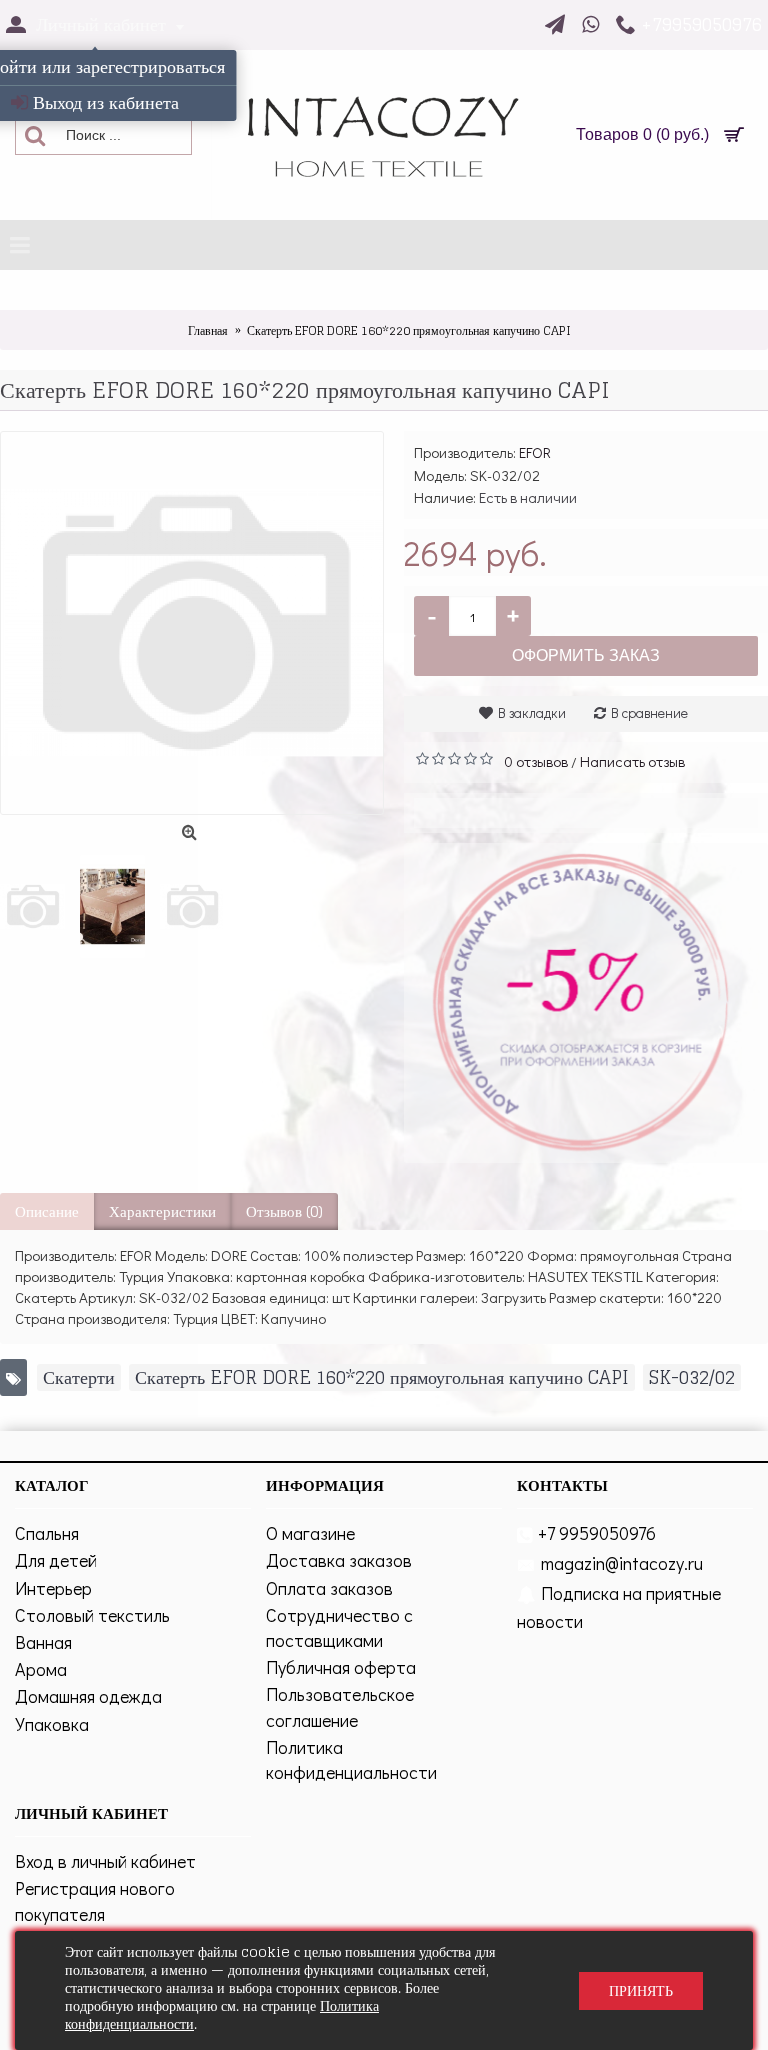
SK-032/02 (692, 1377)
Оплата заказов (329, 1588)
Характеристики (162, 1211)
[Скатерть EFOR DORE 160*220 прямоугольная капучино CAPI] (192, 623)
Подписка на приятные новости (619, 1607)
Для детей (56, 1560)
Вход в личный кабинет (105, 1861)
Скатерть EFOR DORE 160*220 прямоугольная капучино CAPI (382, 1377)
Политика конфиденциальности (351, 1759)
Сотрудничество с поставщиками (339, 1627)
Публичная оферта (341, 1667)
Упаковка (52, 1724)
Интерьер (53, 1588)
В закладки (532, 712)
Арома (41, 1669)
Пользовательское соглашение (340, 1706)
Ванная (43, 1642)
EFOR (535, 452)
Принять (641, 1990)
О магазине (310, 1533)
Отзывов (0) (284, 1211)
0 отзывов (536, 761)
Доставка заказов (339, 1560)
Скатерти (79, 1377)
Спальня (47, 1533)
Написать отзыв (632, 761)
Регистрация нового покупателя (95, 1900)
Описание (47, 1211)
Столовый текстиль (92, 1615)
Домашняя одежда (88, 1696)
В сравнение (649, 712)
